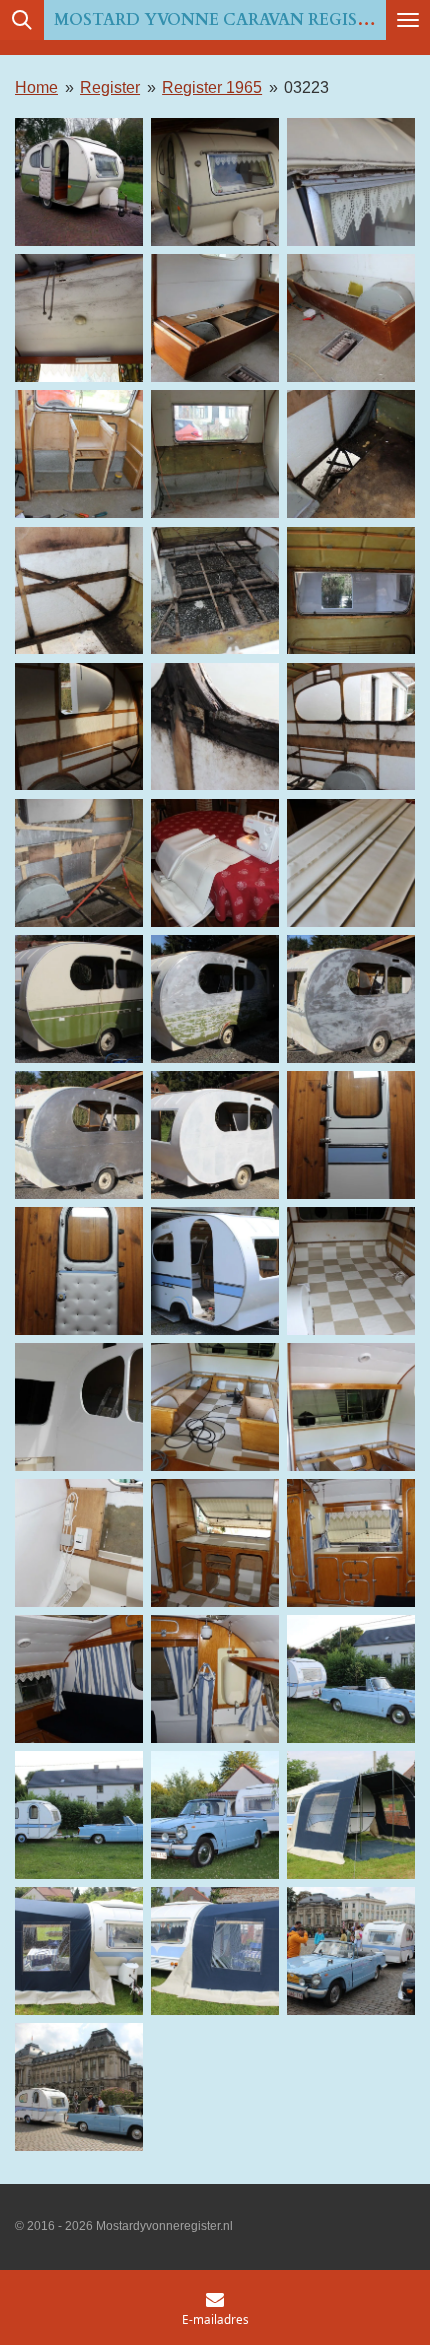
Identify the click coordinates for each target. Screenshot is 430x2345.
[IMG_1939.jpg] (351, 1951)
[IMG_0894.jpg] (351, 726)
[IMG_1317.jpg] (215, 1543)
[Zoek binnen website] (22, 20)
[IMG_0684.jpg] (215, 182)
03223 (306, 87)
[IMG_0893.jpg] (215, 726)
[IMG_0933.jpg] (351, 863)
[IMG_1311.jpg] (351, 1407)
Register (110, 87)
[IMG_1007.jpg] (351, 999)
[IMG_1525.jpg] (215, 1815)
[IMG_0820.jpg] (351, 454)
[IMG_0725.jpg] (215, 318)
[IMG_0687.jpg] (79, 318)
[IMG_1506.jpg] (351, 1543)
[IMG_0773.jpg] (79, 454)
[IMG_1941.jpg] (79, 2087)
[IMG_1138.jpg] (79, 1271)
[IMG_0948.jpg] (79, 999)
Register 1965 (212, 87)
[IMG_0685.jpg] (351, 182)
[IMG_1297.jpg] (215, 1271)
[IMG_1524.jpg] (79, 1815)
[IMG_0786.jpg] (215, 454)
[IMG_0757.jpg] (351, 318)
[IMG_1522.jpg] (351, 1679)
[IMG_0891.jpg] (79, 726)
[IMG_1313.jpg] (79, 1543)
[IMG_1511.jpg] (215, 1679)
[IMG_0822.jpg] (79, 590)
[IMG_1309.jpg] (215, 1407)
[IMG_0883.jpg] (351, 590)
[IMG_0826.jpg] (215, 590)
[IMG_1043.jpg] (215, 1135)
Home (36, 87)
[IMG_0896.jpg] (79, 863)
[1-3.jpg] (79, 182)
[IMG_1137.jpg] (351, 1135)
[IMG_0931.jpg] (215, 863)
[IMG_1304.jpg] (79, 1407)
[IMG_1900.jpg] (79, 1951)
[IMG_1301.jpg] (351, 1271)
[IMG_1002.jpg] (215, 999)
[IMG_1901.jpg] (215, 1951)
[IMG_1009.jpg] (79, 1135)
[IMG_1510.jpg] (79, 1679)
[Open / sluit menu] (408, 20)
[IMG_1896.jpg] (351, 1815)
